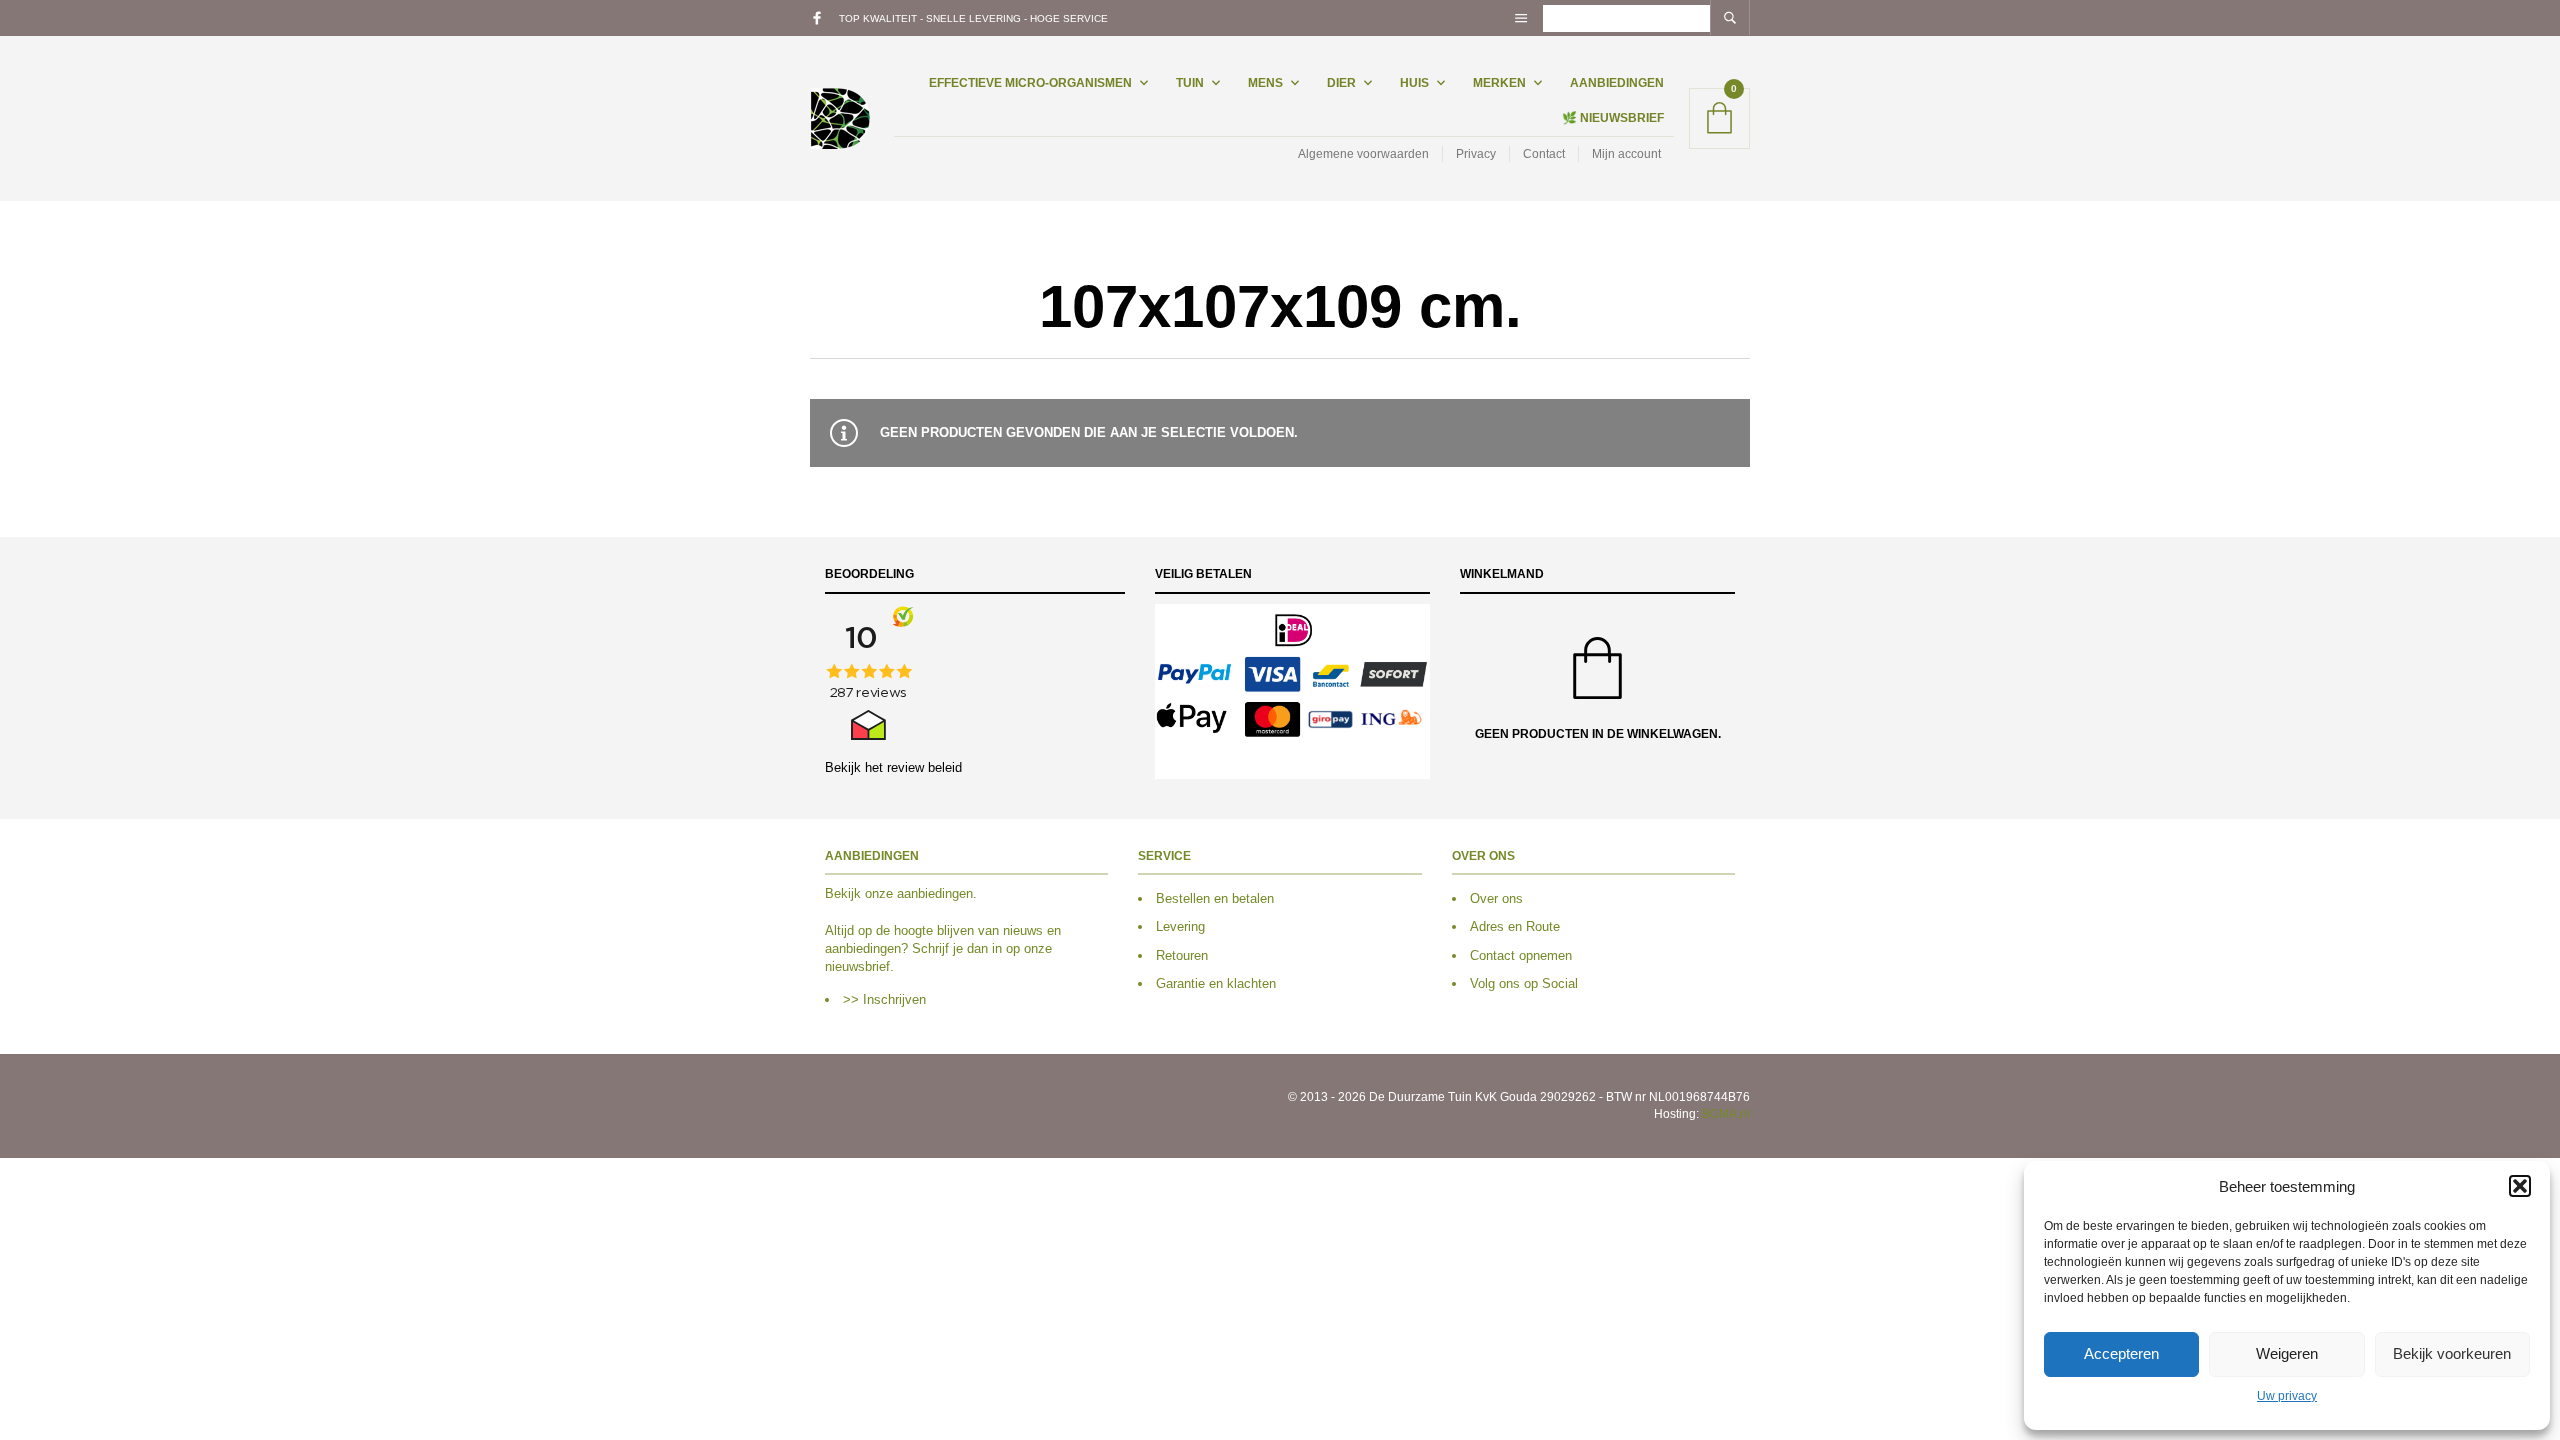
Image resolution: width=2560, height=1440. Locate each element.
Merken (1499, 83)
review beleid (924, 767)
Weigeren (2287, 1353)
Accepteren (2121, 1353)
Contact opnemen (1521, 955)
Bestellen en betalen (1215, 898)
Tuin (1190, 83)
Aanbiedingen (1617, 83)
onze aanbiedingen (919, 893)
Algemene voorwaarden (1363, 154)
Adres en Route (1515, 926)
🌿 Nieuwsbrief (1613, 118)
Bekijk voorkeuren (2452, 1353)
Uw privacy (2287, 1396)
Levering (1180, 926)
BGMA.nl (1726, 1114)
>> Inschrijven (884, 999)
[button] (2520, 1186)
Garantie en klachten (1216, 983)
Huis (1414, 83)
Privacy (1476, 154)
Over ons (1496, 898)
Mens (1265, 83)
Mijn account (1626, 154)
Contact (1544, 154)
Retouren (1182, 955)
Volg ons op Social (1524, 983)
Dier (1341, 83)
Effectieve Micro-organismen (1030, 83)
